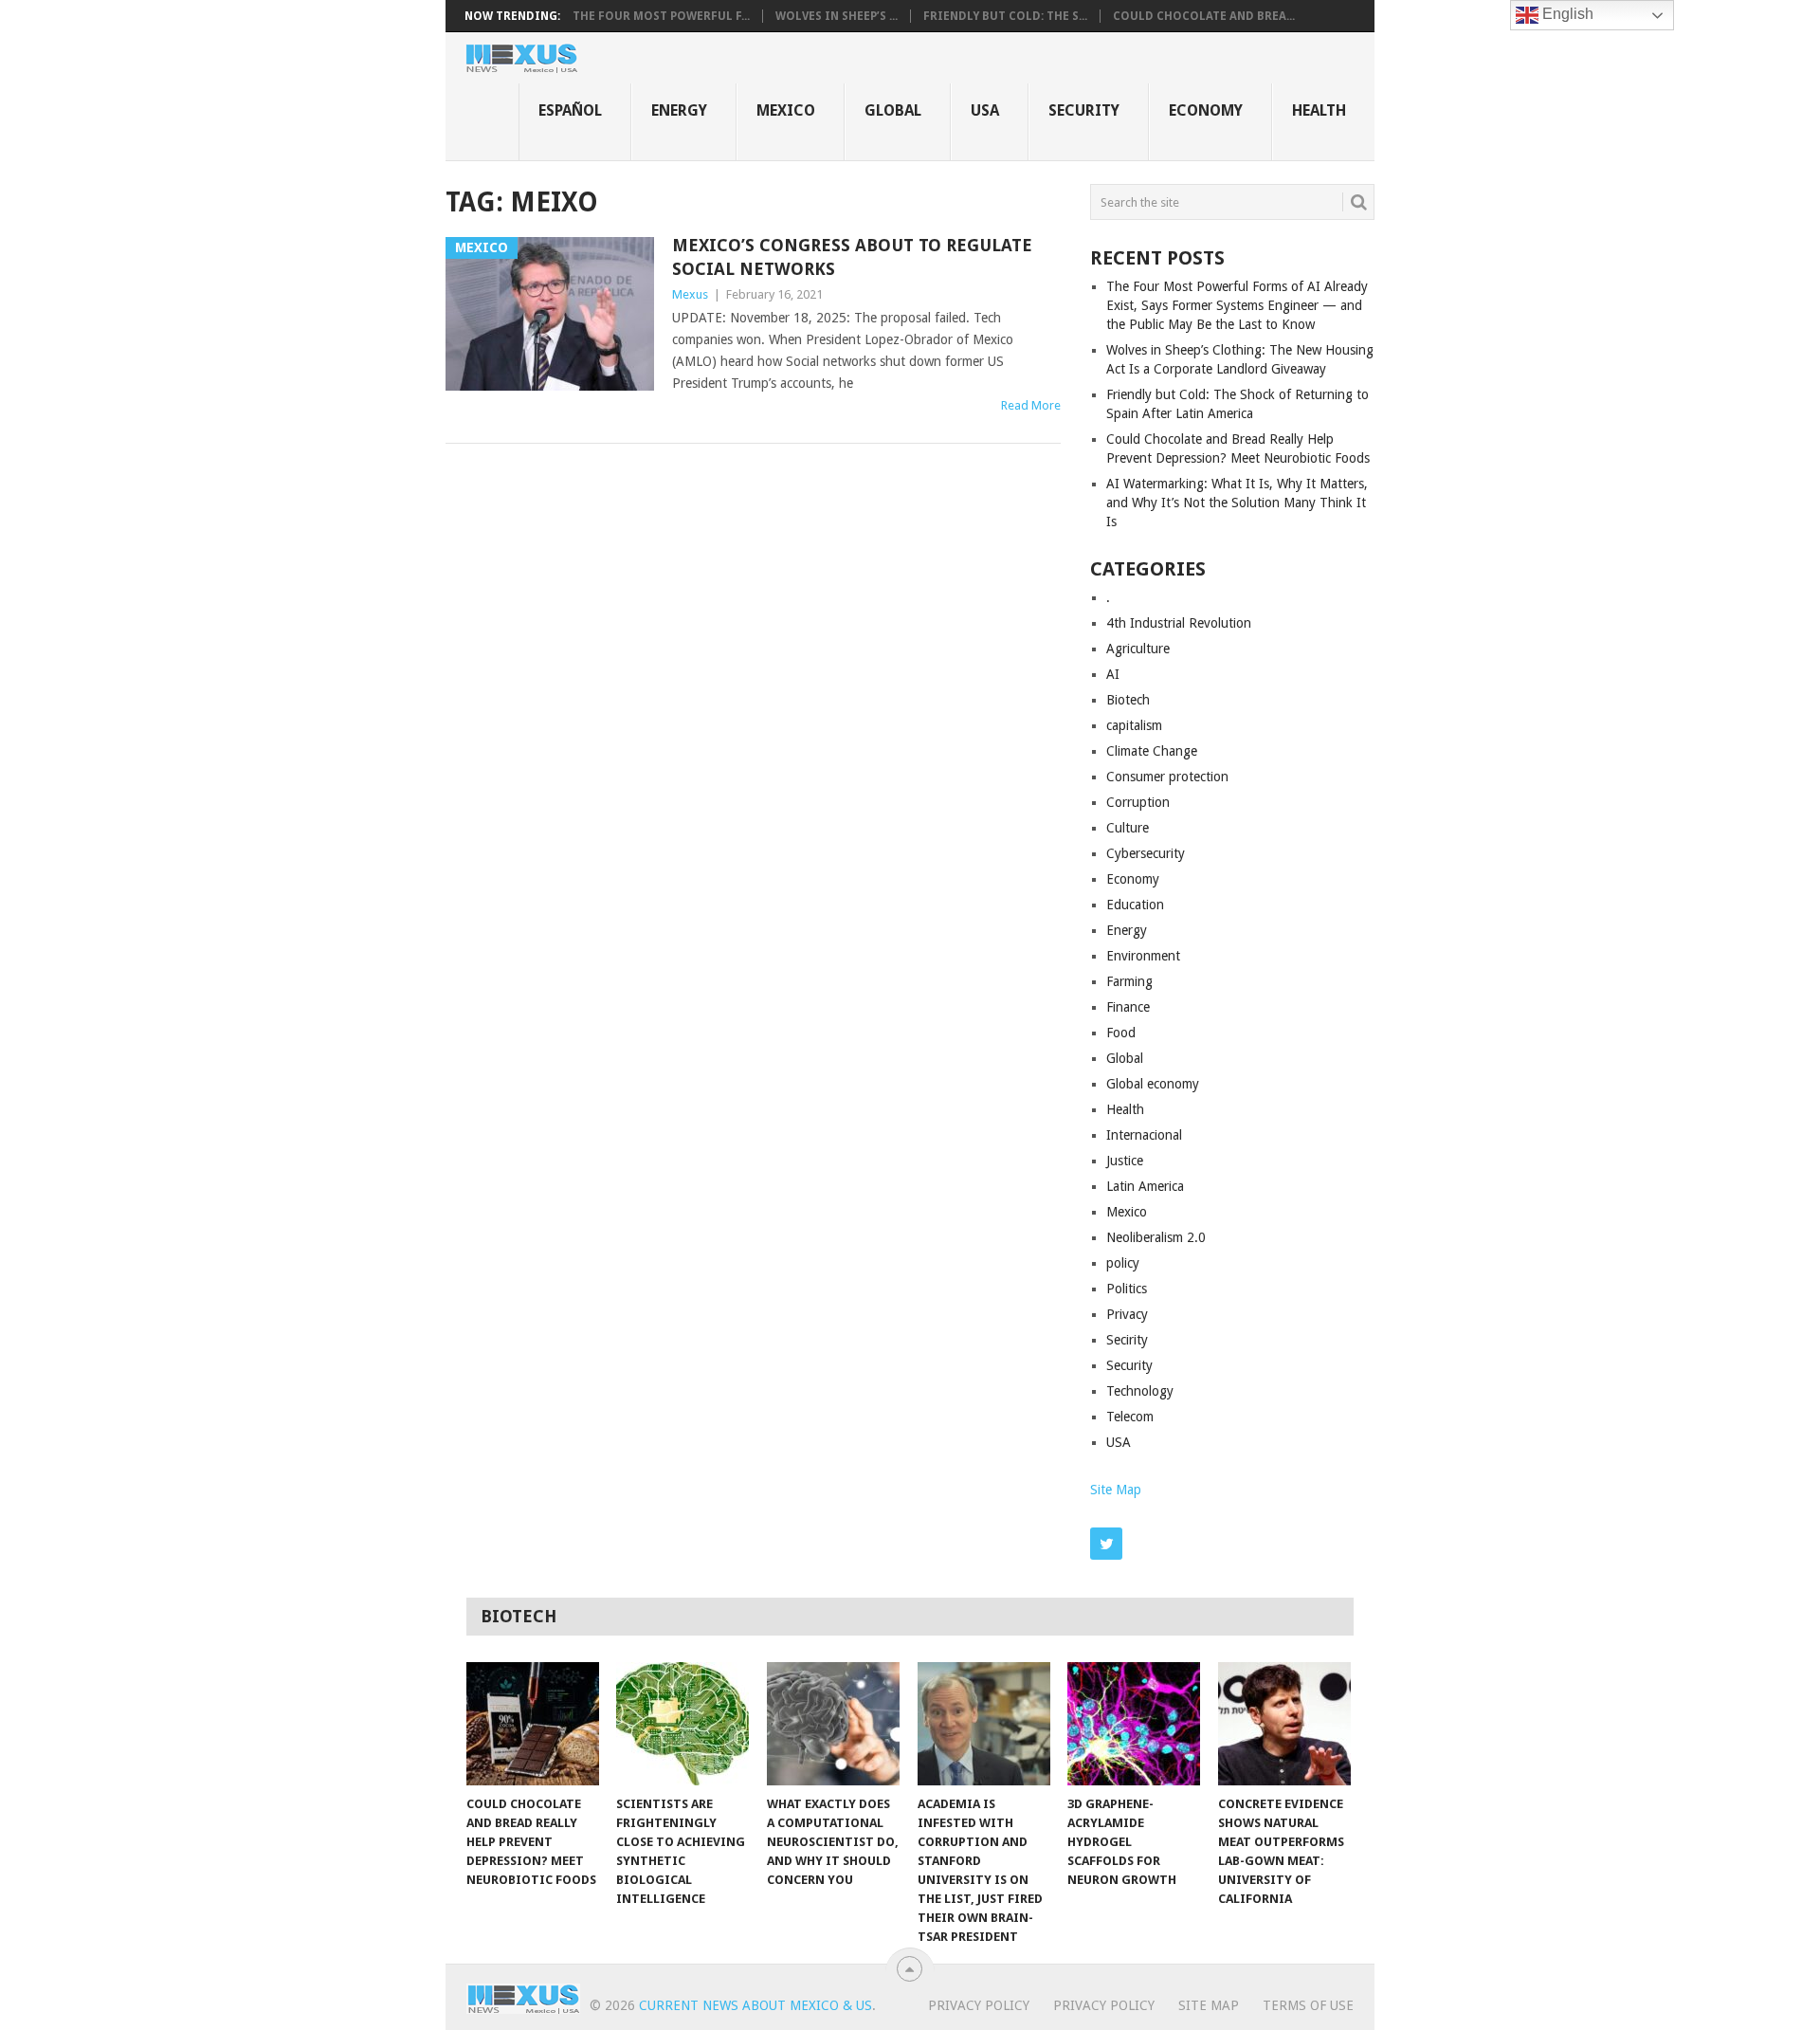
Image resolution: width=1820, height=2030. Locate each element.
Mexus (690, 294)
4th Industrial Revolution (1179, 623)
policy (1123, 1263)
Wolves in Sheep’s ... (837, 16)
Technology (1140, 1391)
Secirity (1127, 1340)
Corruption (1138, 802)
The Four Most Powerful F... (661, 16)
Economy (1206, 110)
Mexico (786, 110)
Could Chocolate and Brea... (1204, 16)
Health (1319, 110)
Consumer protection (1167, 777)
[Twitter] (1106, 1544)
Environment (1143, 956)
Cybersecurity (1146, 853)
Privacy (1127, 1314)
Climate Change (1152, 751)
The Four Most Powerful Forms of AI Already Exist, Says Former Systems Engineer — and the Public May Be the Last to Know (1237, 305)
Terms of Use (1308, 2005)
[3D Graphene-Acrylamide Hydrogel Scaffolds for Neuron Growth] (1134, 1724)
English (1566, 14)
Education (1135, 905)
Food (1121, 1033)
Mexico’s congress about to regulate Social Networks (852, 257)
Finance (1128, 1007)
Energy (679, 110)
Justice (1125, 1161)
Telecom (1130, 1417)
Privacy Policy (979, 2005)
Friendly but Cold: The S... (1005, 16)
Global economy (1153, 1084)
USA (985, 110)
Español (570, 110)
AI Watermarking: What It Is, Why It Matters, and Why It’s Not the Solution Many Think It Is (1237, 503)
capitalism (1134, 725)
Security (1084, 110)
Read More (1031, 405)
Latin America (1145, 1186)
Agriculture (1138, 649)
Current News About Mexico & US (755, 2005)
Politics (1127, 1289)
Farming (1129, 981)
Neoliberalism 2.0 (1156, 1237)
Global (893, 110)
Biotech (1128, 700)
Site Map (1116, 1490)
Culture (1128, 828)
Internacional (1144, 1135)
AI (1113, 674)
